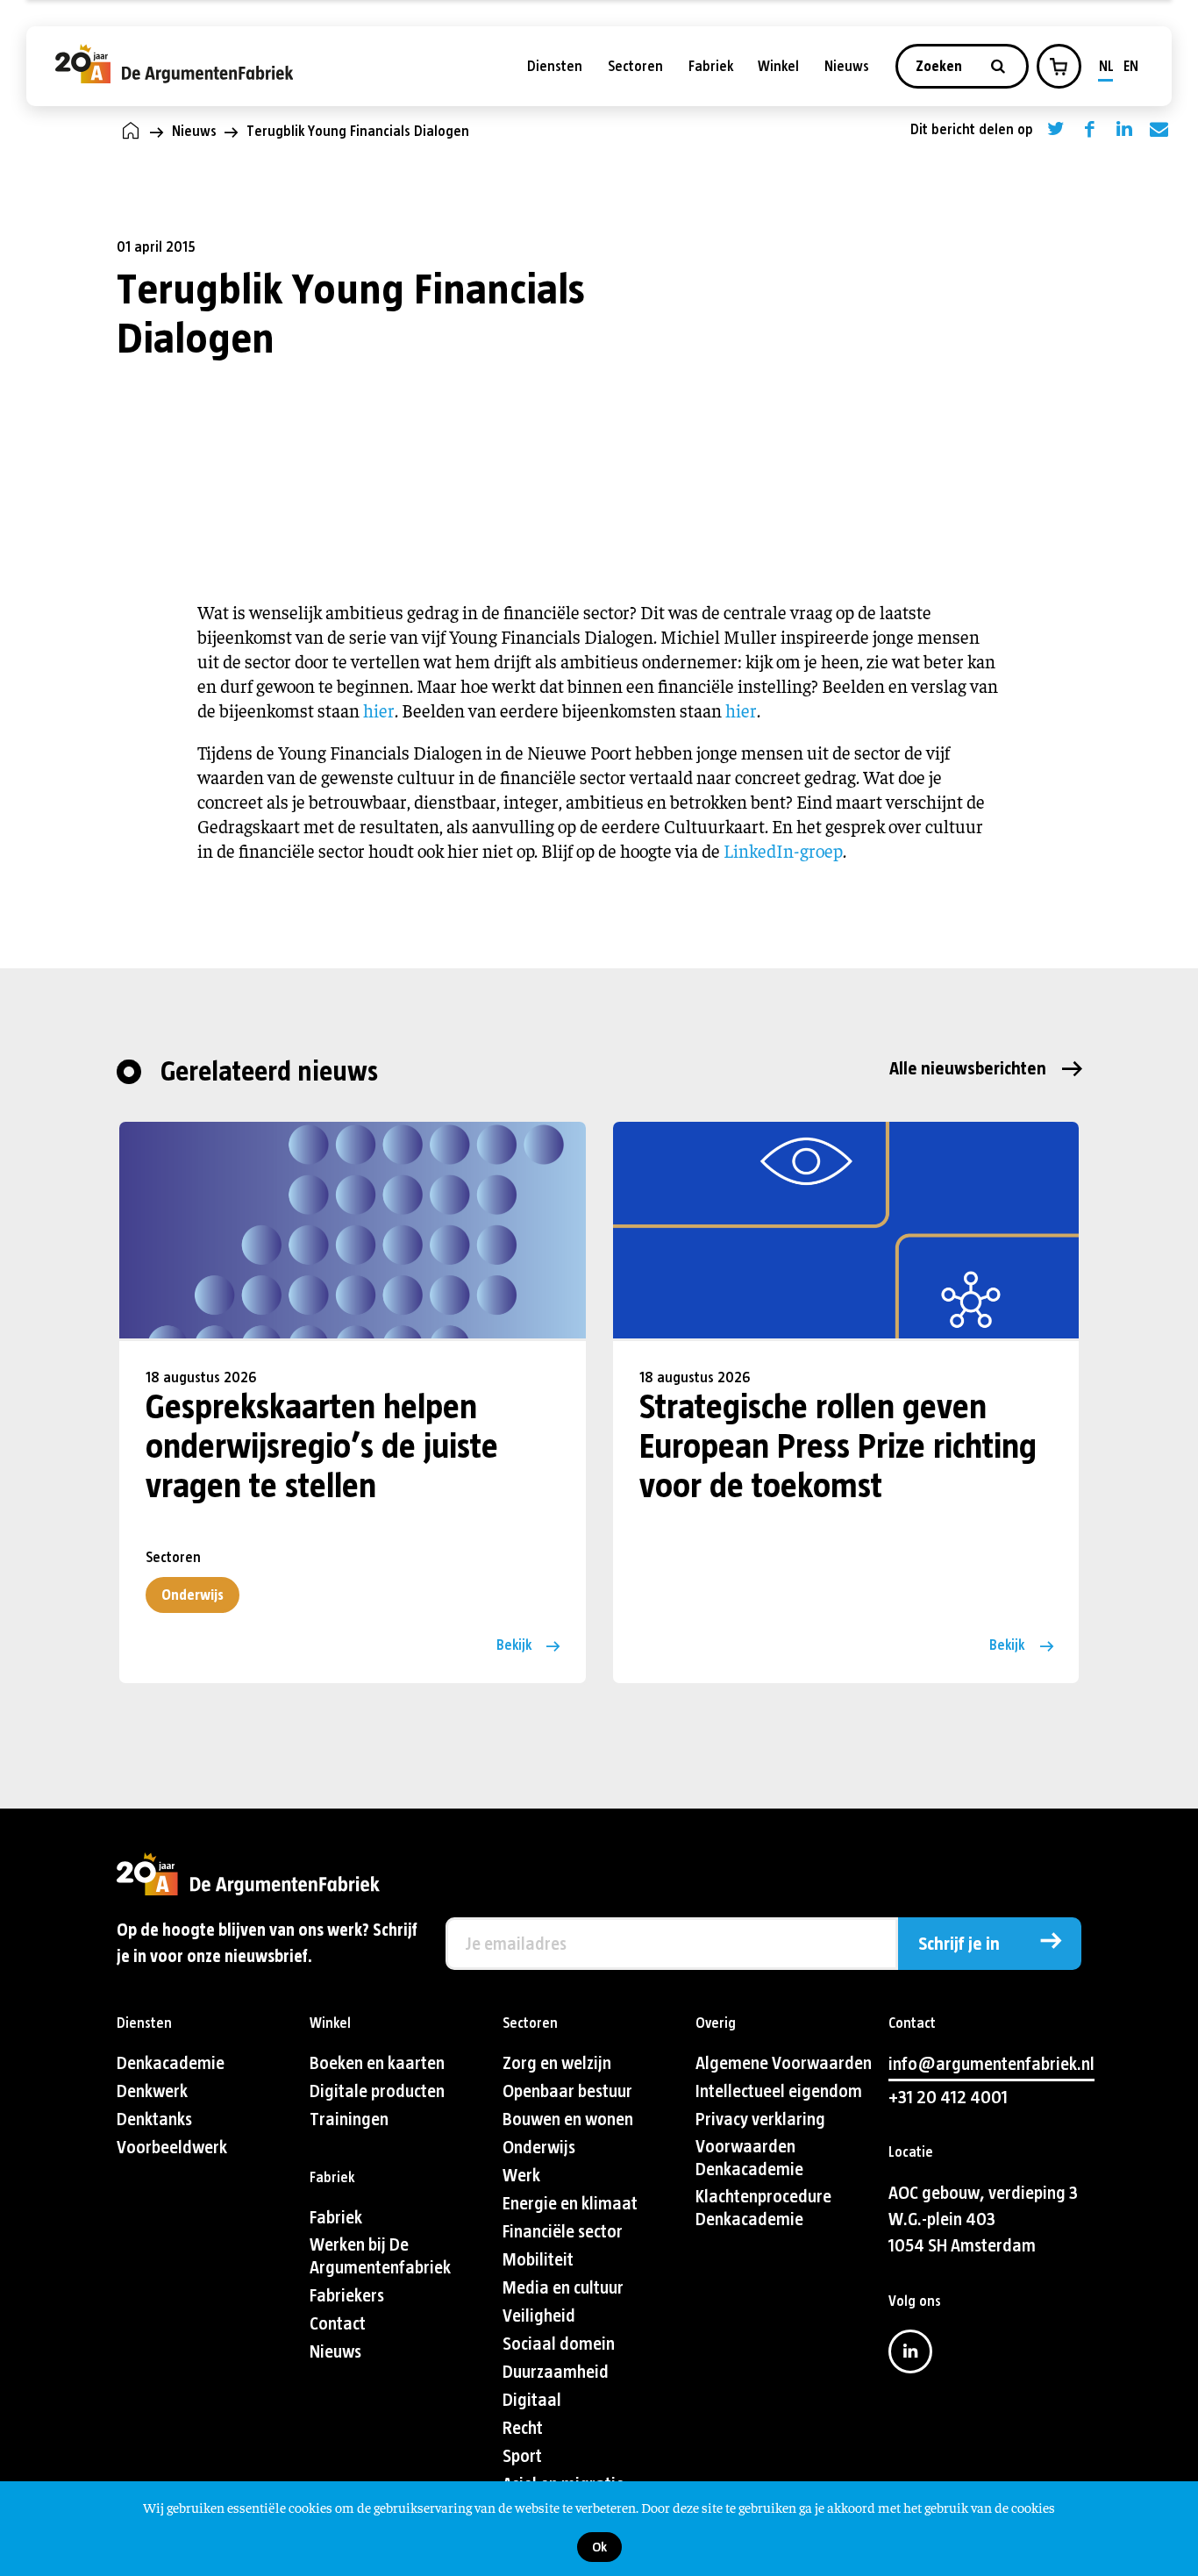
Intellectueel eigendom (779, 2091)
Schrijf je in (959, 1944)
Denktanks (154, 2119)
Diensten (555, 66)
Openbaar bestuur (567, 2091)
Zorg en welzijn (557, 2063)
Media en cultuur (563, 2288)
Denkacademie (171, 2063)
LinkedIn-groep (783, 850)
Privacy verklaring (760, 2119)
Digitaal (532, 2400)
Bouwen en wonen (568, 2119)
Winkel (778, 66)
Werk (521, 2176)
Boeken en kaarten (377, 2063)
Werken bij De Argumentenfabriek (380, 2256)
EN (1131, 66)
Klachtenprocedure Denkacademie (763, 2208)
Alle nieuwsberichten (968, 1069)
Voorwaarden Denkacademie (749, 2158)
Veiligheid (539, 2316)
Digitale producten (377, 2091)
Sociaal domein (559, 2344)
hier (379, 710)
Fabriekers (347, 2296)
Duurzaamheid (556, 2372)
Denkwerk (152, 2091)
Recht (523, 2428)
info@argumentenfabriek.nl (991, 2064)
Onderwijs (193, 1595)
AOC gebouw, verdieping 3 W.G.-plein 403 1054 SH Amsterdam (983, 2219)
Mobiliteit (538, 2260)
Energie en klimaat (570, 2204)
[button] (1059, 67)
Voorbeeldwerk (172, 2148)
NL (1106, 66)
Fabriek (711, 66)
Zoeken (941, 66)
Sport (522, 2456)
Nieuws (847, 66)
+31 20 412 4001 (948, 2098)
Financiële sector (563, 2232)
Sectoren (635, 66)
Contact (338, 2324)
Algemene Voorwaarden (784, 2063)
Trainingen (349, 2119)
